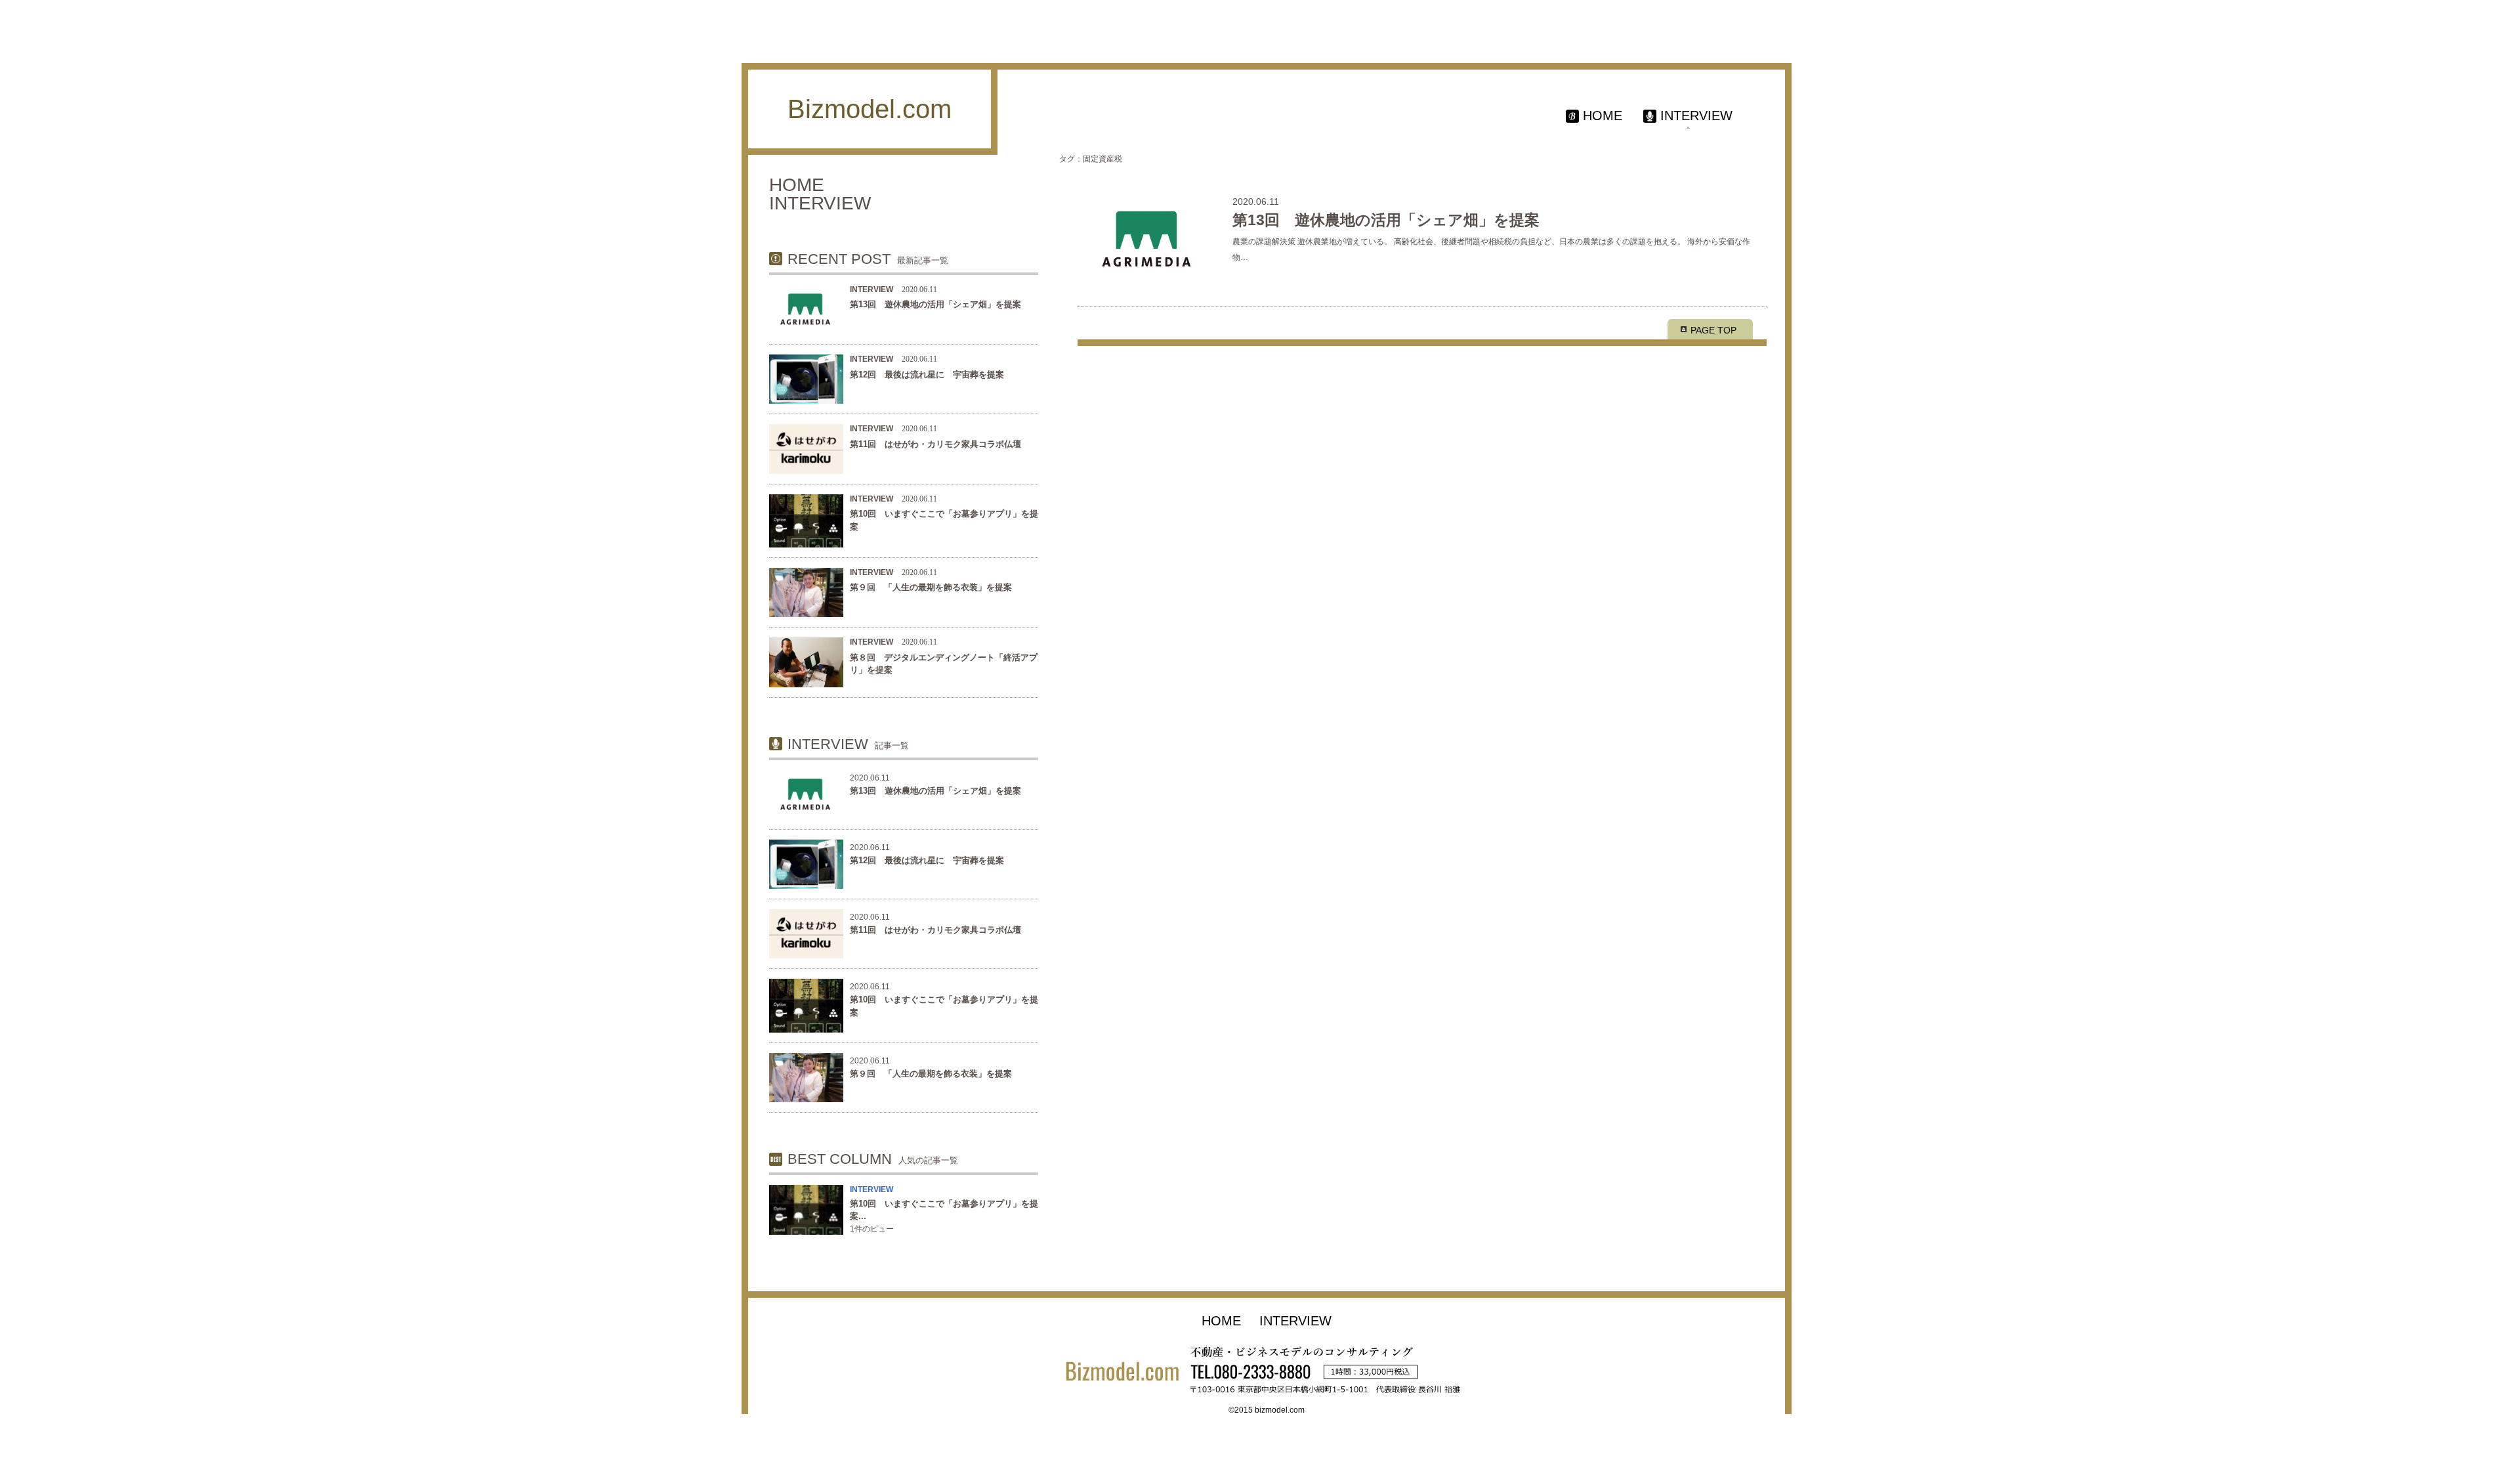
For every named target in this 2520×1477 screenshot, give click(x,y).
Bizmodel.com (870, 109)
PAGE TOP (1713, 330)
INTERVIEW (871, 1189)
